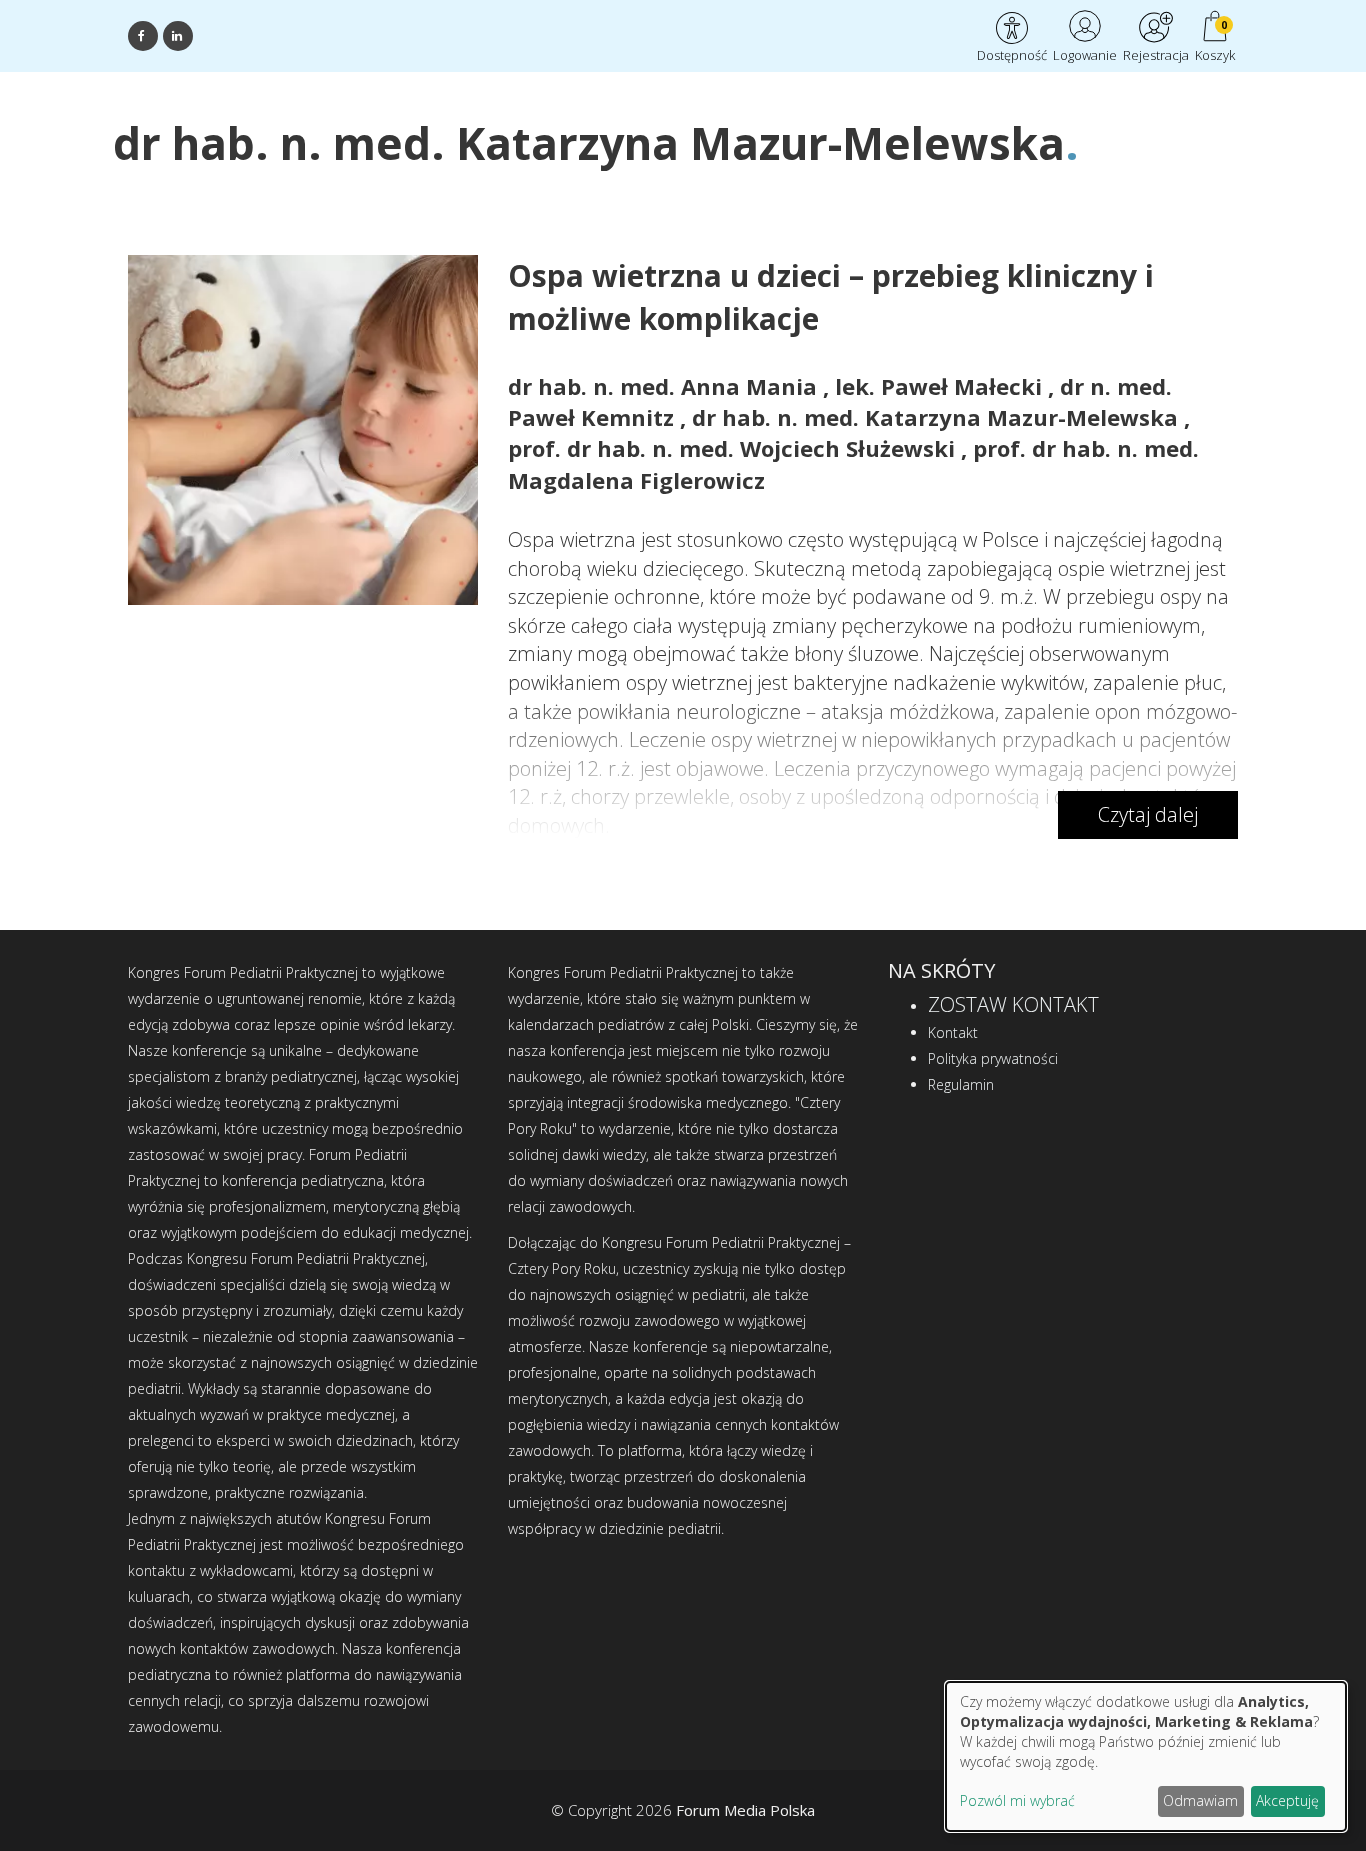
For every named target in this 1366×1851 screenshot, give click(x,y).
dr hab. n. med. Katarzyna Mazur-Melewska (938, 417)
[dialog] (1146, 1756)
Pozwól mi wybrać (1017, 1800)
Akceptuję (1287, 1800)
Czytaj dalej (1148, 814)
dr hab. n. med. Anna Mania (665, 386)
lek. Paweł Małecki (941, 386)
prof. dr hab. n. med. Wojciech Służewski (734, 448)
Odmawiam (1200, 1800)
